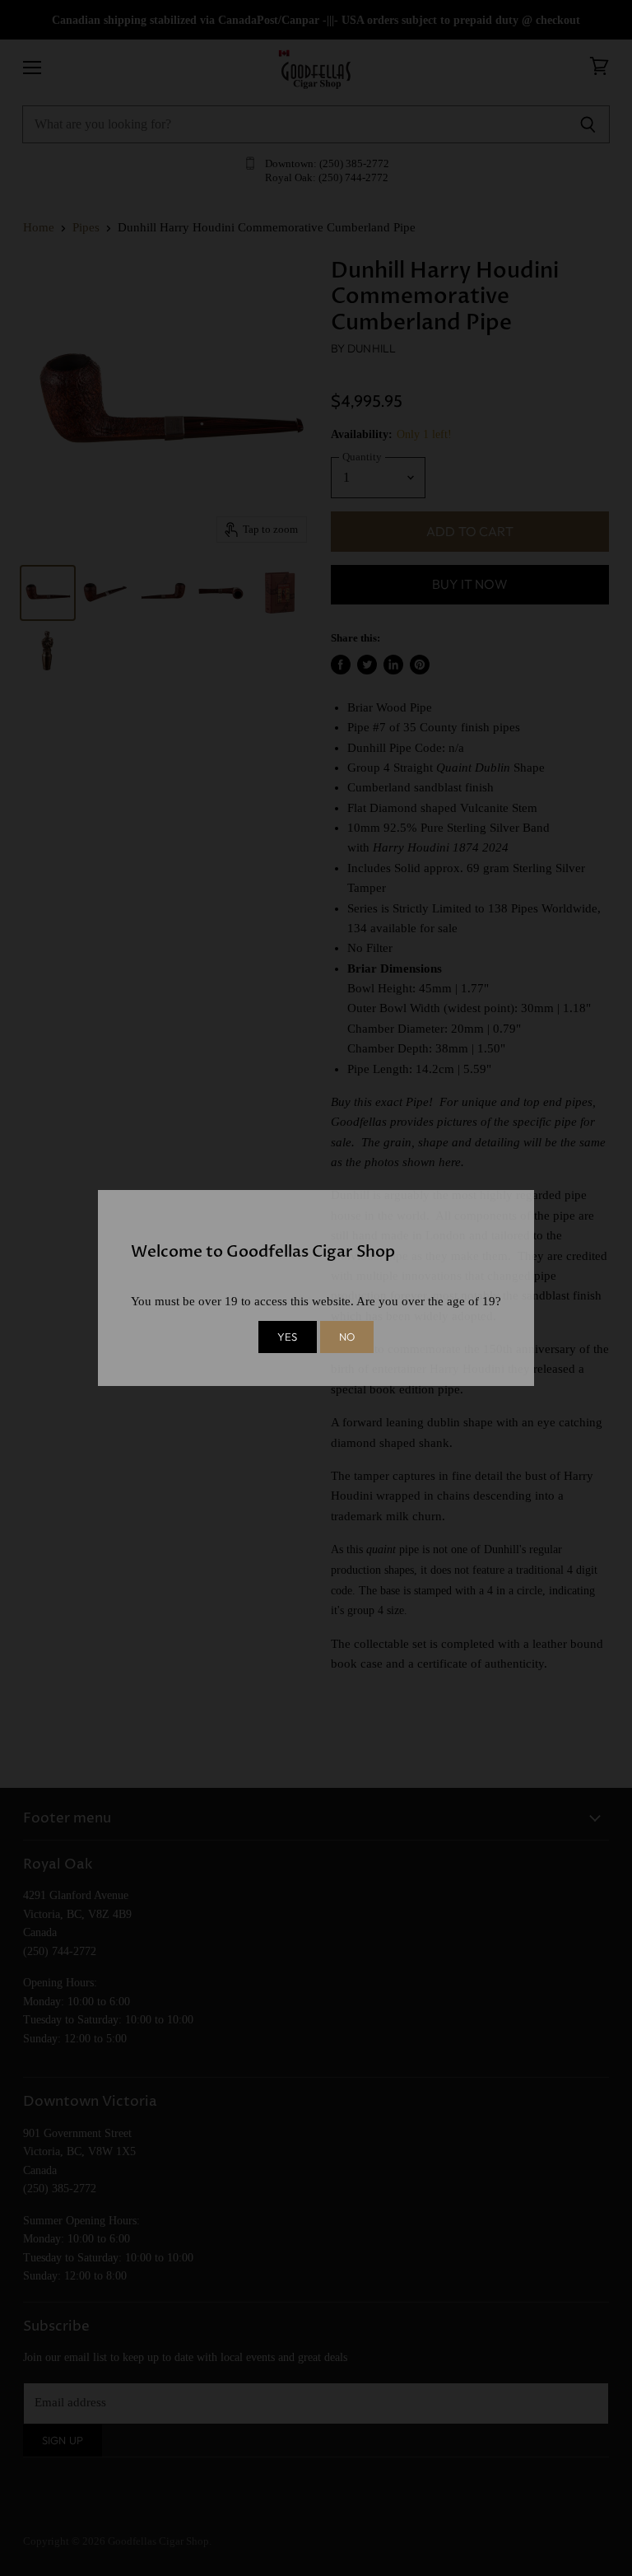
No (347, 1337)
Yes (287, 1337)
